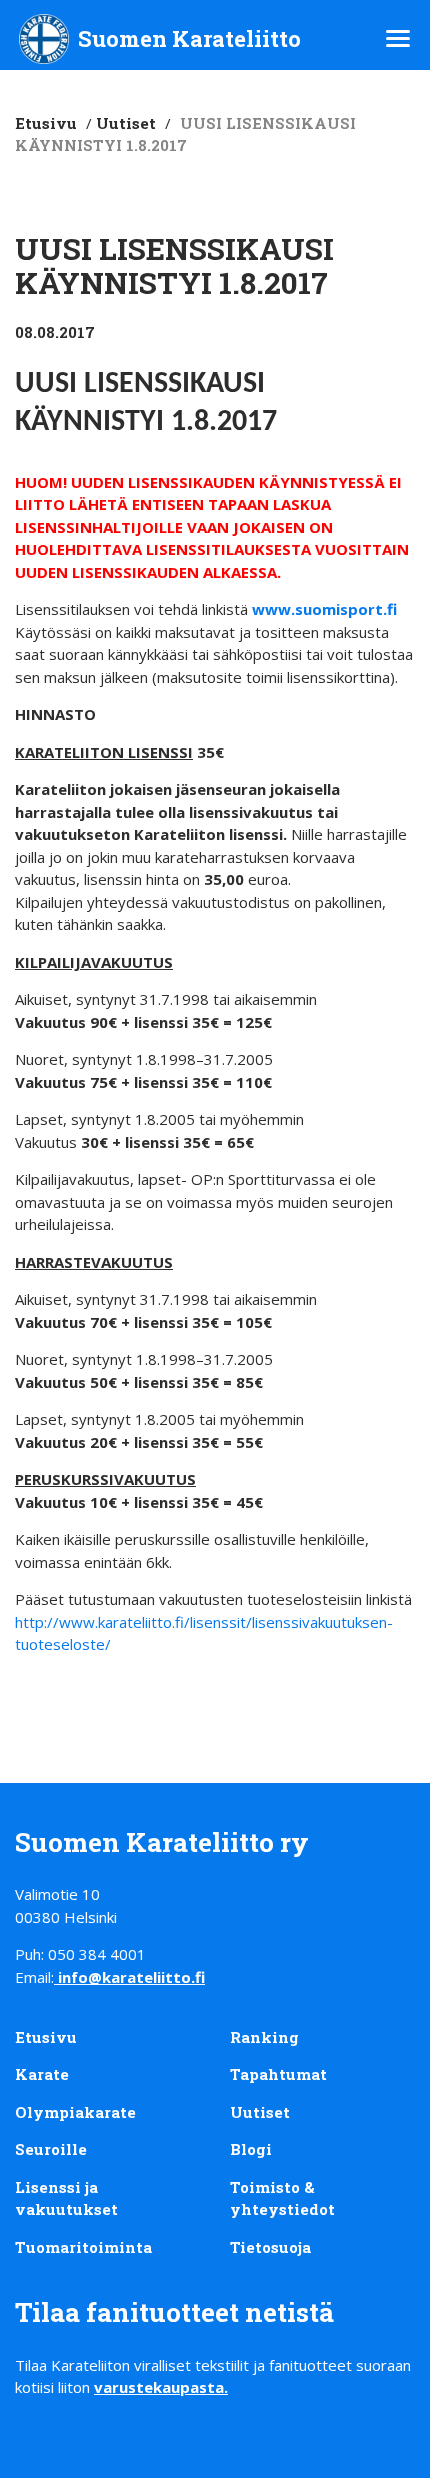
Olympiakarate (75, 2112)
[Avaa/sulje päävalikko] (398, 38)
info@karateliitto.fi (131, 1977)
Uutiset (126, 123)
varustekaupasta (159, 2387)
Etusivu (46, 123)
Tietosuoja (270, 2247)
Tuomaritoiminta (83, 2247)
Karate (42, 2074)
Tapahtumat (278, 2074)
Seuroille (51, 2149)
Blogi (251, 2149)
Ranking (264, 2037)
